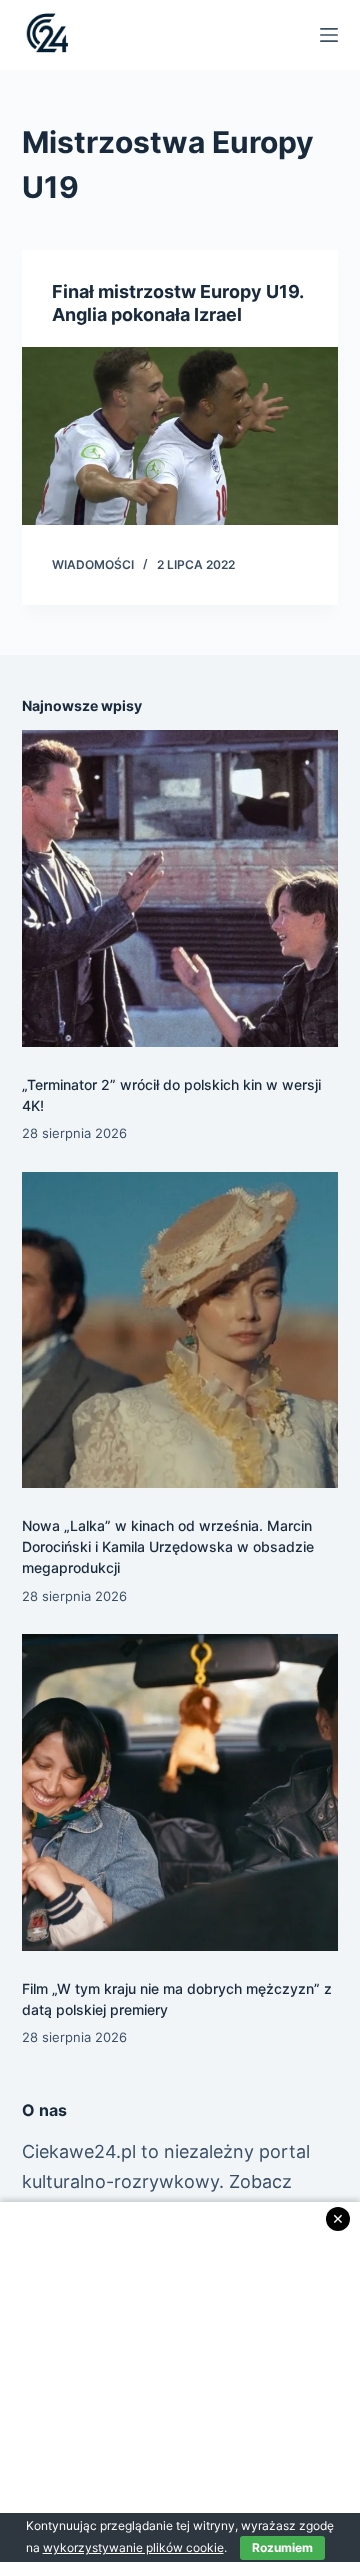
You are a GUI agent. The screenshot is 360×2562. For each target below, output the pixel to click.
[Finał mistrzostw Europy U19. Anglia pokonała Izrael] (180, 436)
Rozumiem (282, 2547)
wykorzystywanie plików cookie (133, 2547)
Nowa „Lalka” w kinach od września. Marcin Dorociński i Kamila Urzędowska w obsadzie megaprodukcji (168, 1546)
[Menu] (329, 35)
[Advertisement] (180, 2382)
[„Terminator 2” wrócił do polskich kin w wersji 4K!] (180, 888)
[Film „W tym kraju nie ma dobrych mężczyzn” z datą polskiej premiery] (180, 1792)
